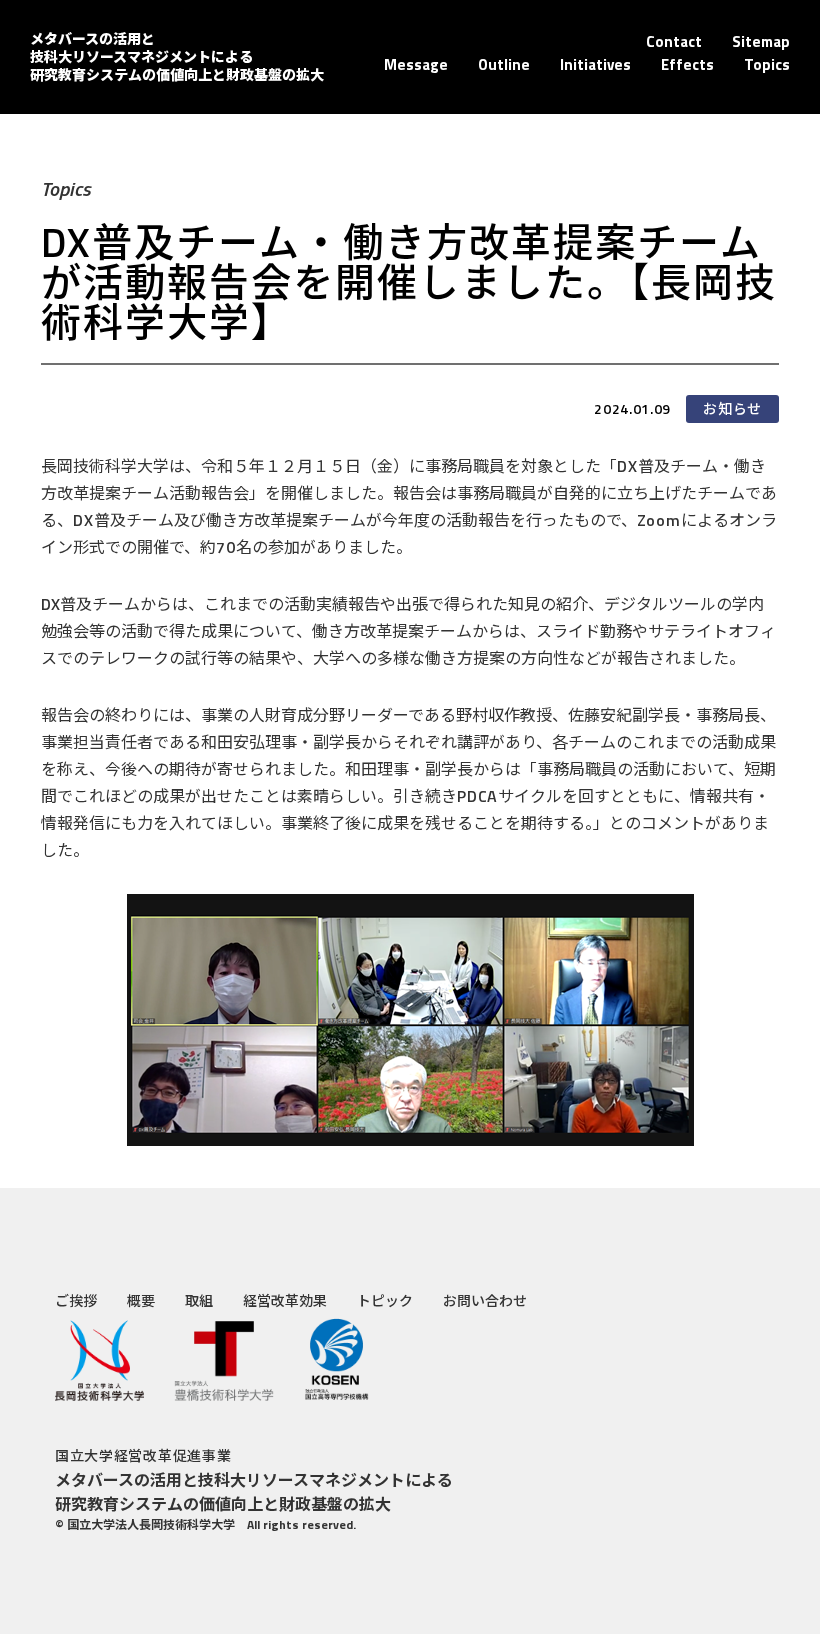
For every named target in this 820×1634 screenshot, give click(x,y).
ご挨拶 (76, 1300)
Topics (767, 64)
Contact (674, 41)
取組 (199, 1300)
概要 (141, 1300)
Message (416, 64)
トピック (385, 1300)
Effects (687, 64)
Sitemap (761, 41)
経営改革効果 (285, 1300)
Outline (504, 64)
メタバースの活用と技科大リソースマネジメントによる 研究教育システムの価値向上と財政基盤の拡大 (177, 56)
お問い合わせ (485, 1300)
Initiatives (595, 64)
